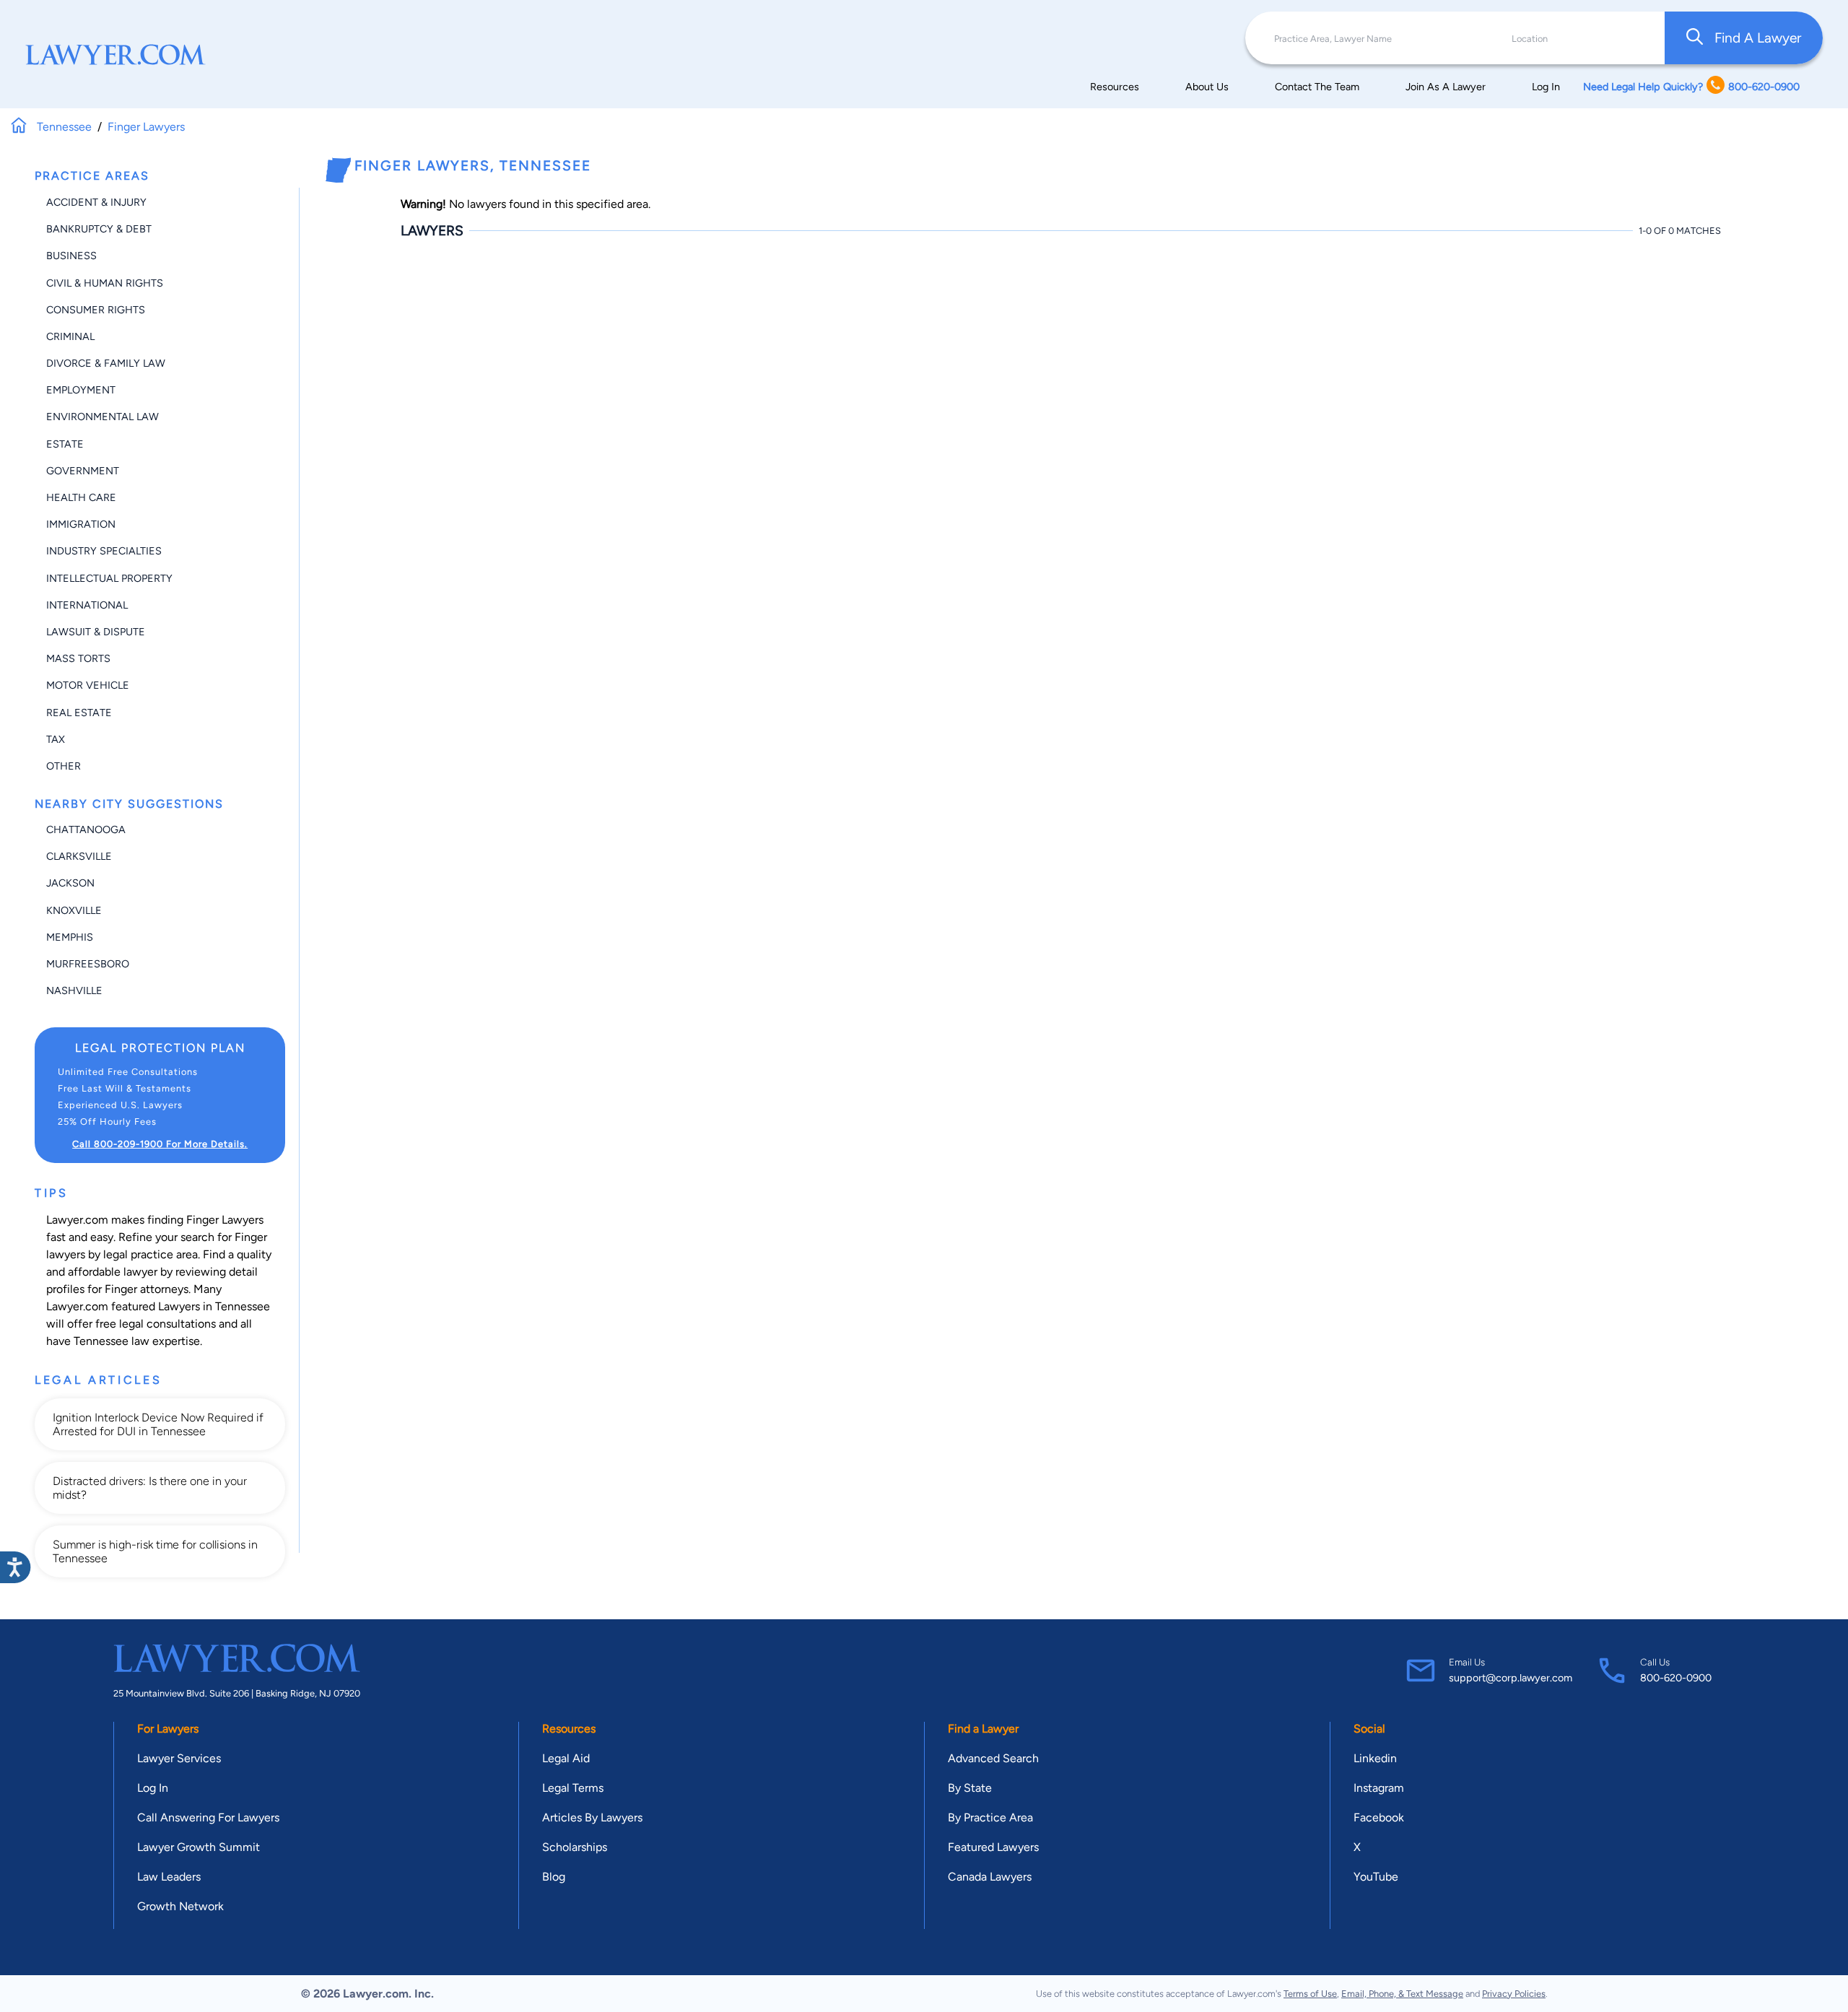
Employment (81, 390)
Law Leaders (169, 1877)
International (87, 605)
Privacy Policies (1514, 1994)
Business (71, 256)
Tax (56, 739)
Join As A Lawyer (1446, 87)
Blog (554, 1877)
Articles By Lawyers (592, 1817)
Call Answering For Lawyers (208, 1817)
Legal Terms (573, 1788)
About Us (1207, 87)
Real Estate (79, 713)
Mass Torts (78, 658)
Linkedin (1375, 1758)
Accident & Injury (96, 202)
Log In (1546, 87)
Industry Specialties (104, 551)
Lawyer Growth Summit (199, 1847)
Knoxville (74, 910)
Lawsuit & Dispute (96, 632)
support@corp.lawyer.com (1511, 1678)
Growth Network (180, 1906)
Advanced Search (993, 1758)
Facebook (1379, 1817)
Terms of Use (1310, 1994)
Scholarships (575, 1847)
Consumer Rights (96, 310)
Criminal (70, 336)
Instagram (1379, 1788)
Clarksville (79, 856)
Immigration (81, 524)
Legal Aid (566, 1758)
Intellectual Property (109, 578)
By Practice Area (990, 1817)
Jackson (70, 883)
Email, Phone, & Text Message (1402, 1994)
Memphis (70, 937)
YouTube (1376, 1877)
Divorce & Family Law (106, 363)
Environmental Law (103, 417)
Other (64, 766)
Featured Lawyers (993, 1847)
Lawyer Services (179, 1758)
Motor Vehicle (88, 685)
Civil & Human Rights (105, 283)
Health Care (81, 497)
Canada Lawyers (990, 1877)
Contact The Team (1317, 87)
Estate (65, 444)
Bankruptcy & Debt (99, 229)
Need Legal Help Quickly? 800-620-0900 (1691, 87)
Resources (1115, 87)
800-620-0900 (1676, 1678)
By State (970, 1788)
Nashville (74, 990)
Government (83, 471)
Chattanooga (86, 829)
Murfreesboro (88, 964)
